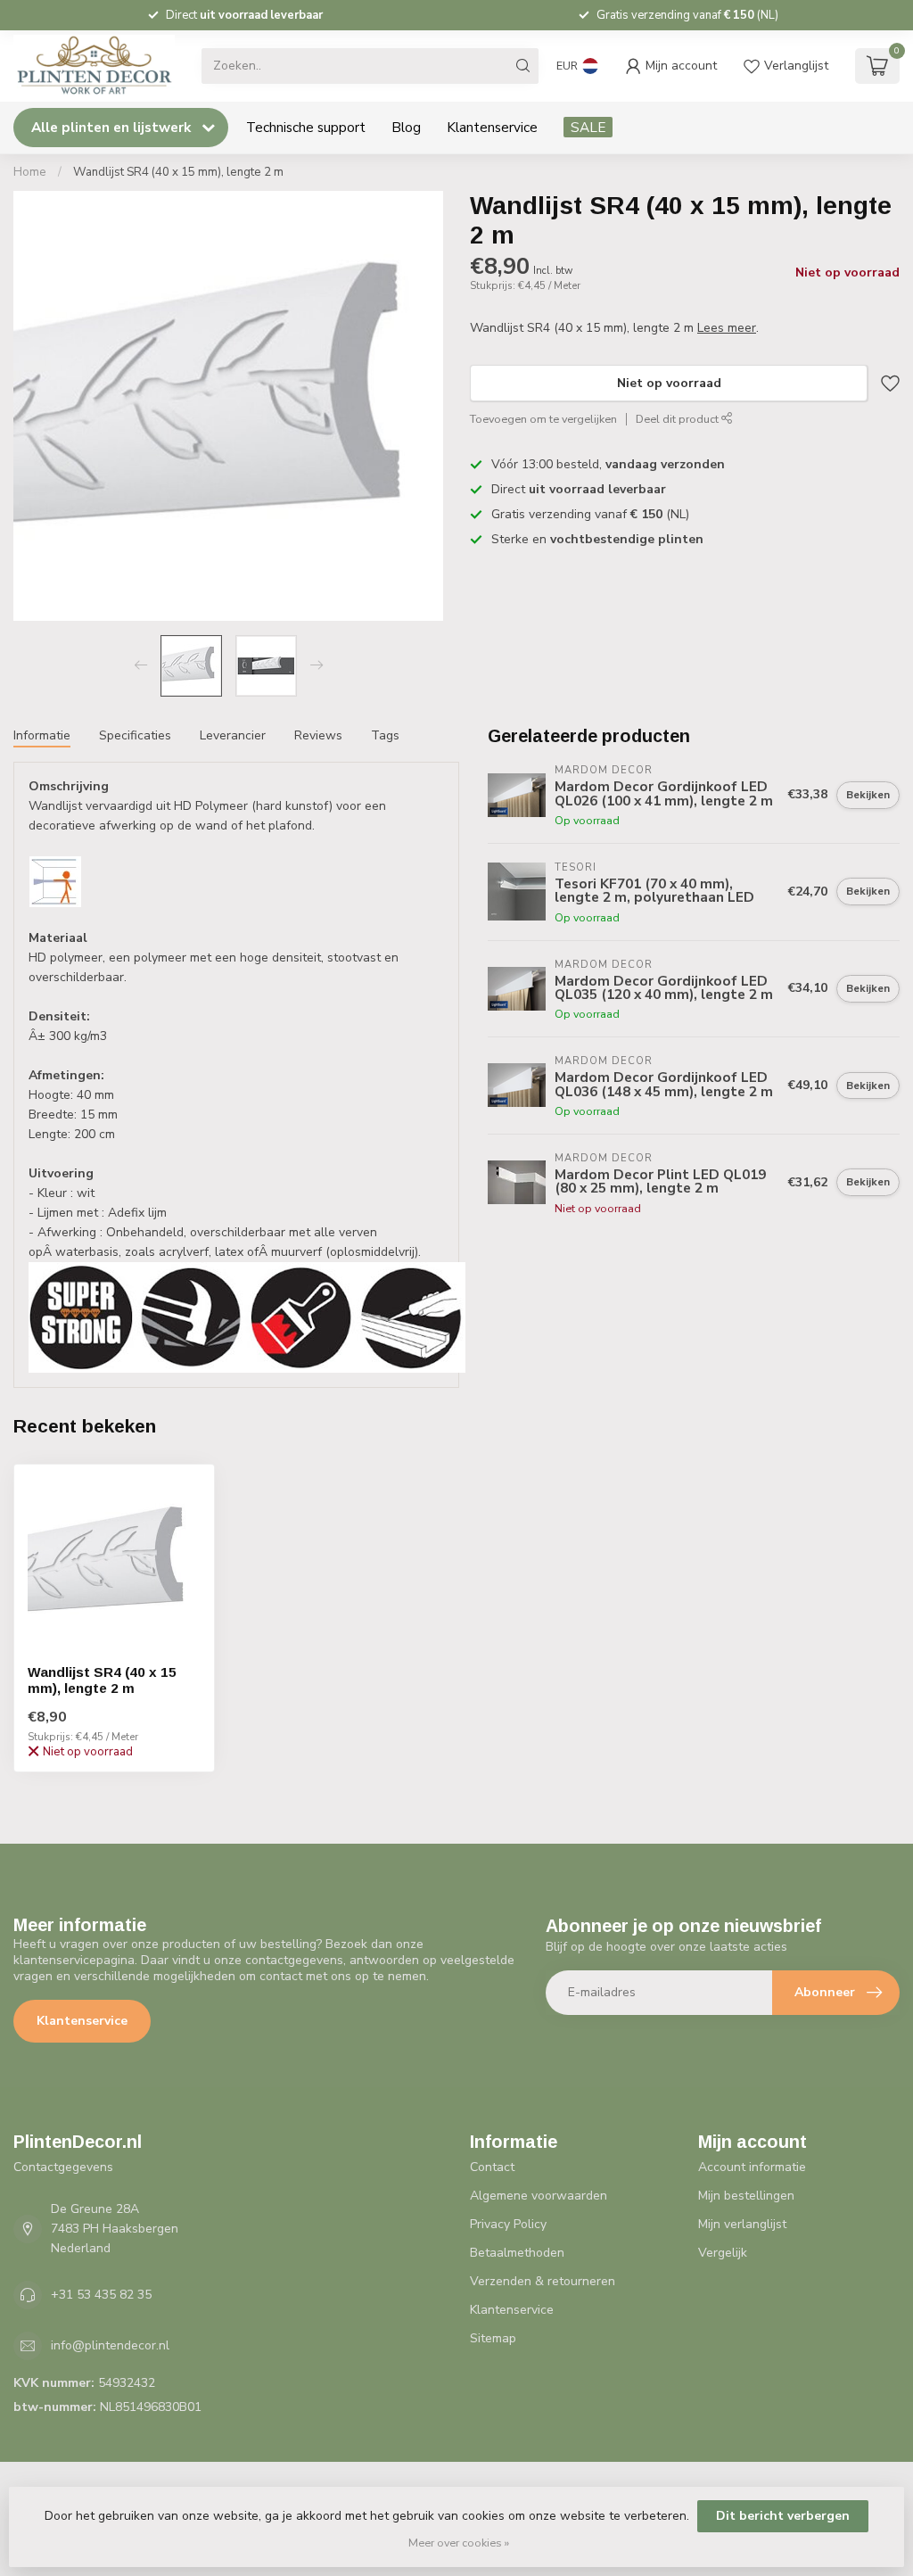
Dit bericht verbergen (783, 2516)
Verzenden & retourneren (543, 2281)
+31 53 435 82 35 (101, 2295)
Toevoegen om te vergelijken (543, 419)
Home (30, 172)
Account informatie (752, 2167)
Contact (492, 2167)
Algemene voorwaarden (539, 2196)
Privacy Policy (508, 2224)
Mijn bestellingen (746, 2196)
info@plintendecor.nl (110, 2345)
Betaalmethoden (517, 2253)
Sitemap (493, 2338)
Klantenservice (492, 127)
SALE (588, 127)
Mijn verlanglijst (742, 2224)
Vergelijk (723, 2253)
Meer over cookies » (459, 2543)
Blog (406, 127)
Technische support (306, 127)
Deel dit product (679, 419)
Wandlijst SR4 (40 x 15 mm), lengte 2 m (178, 172)
